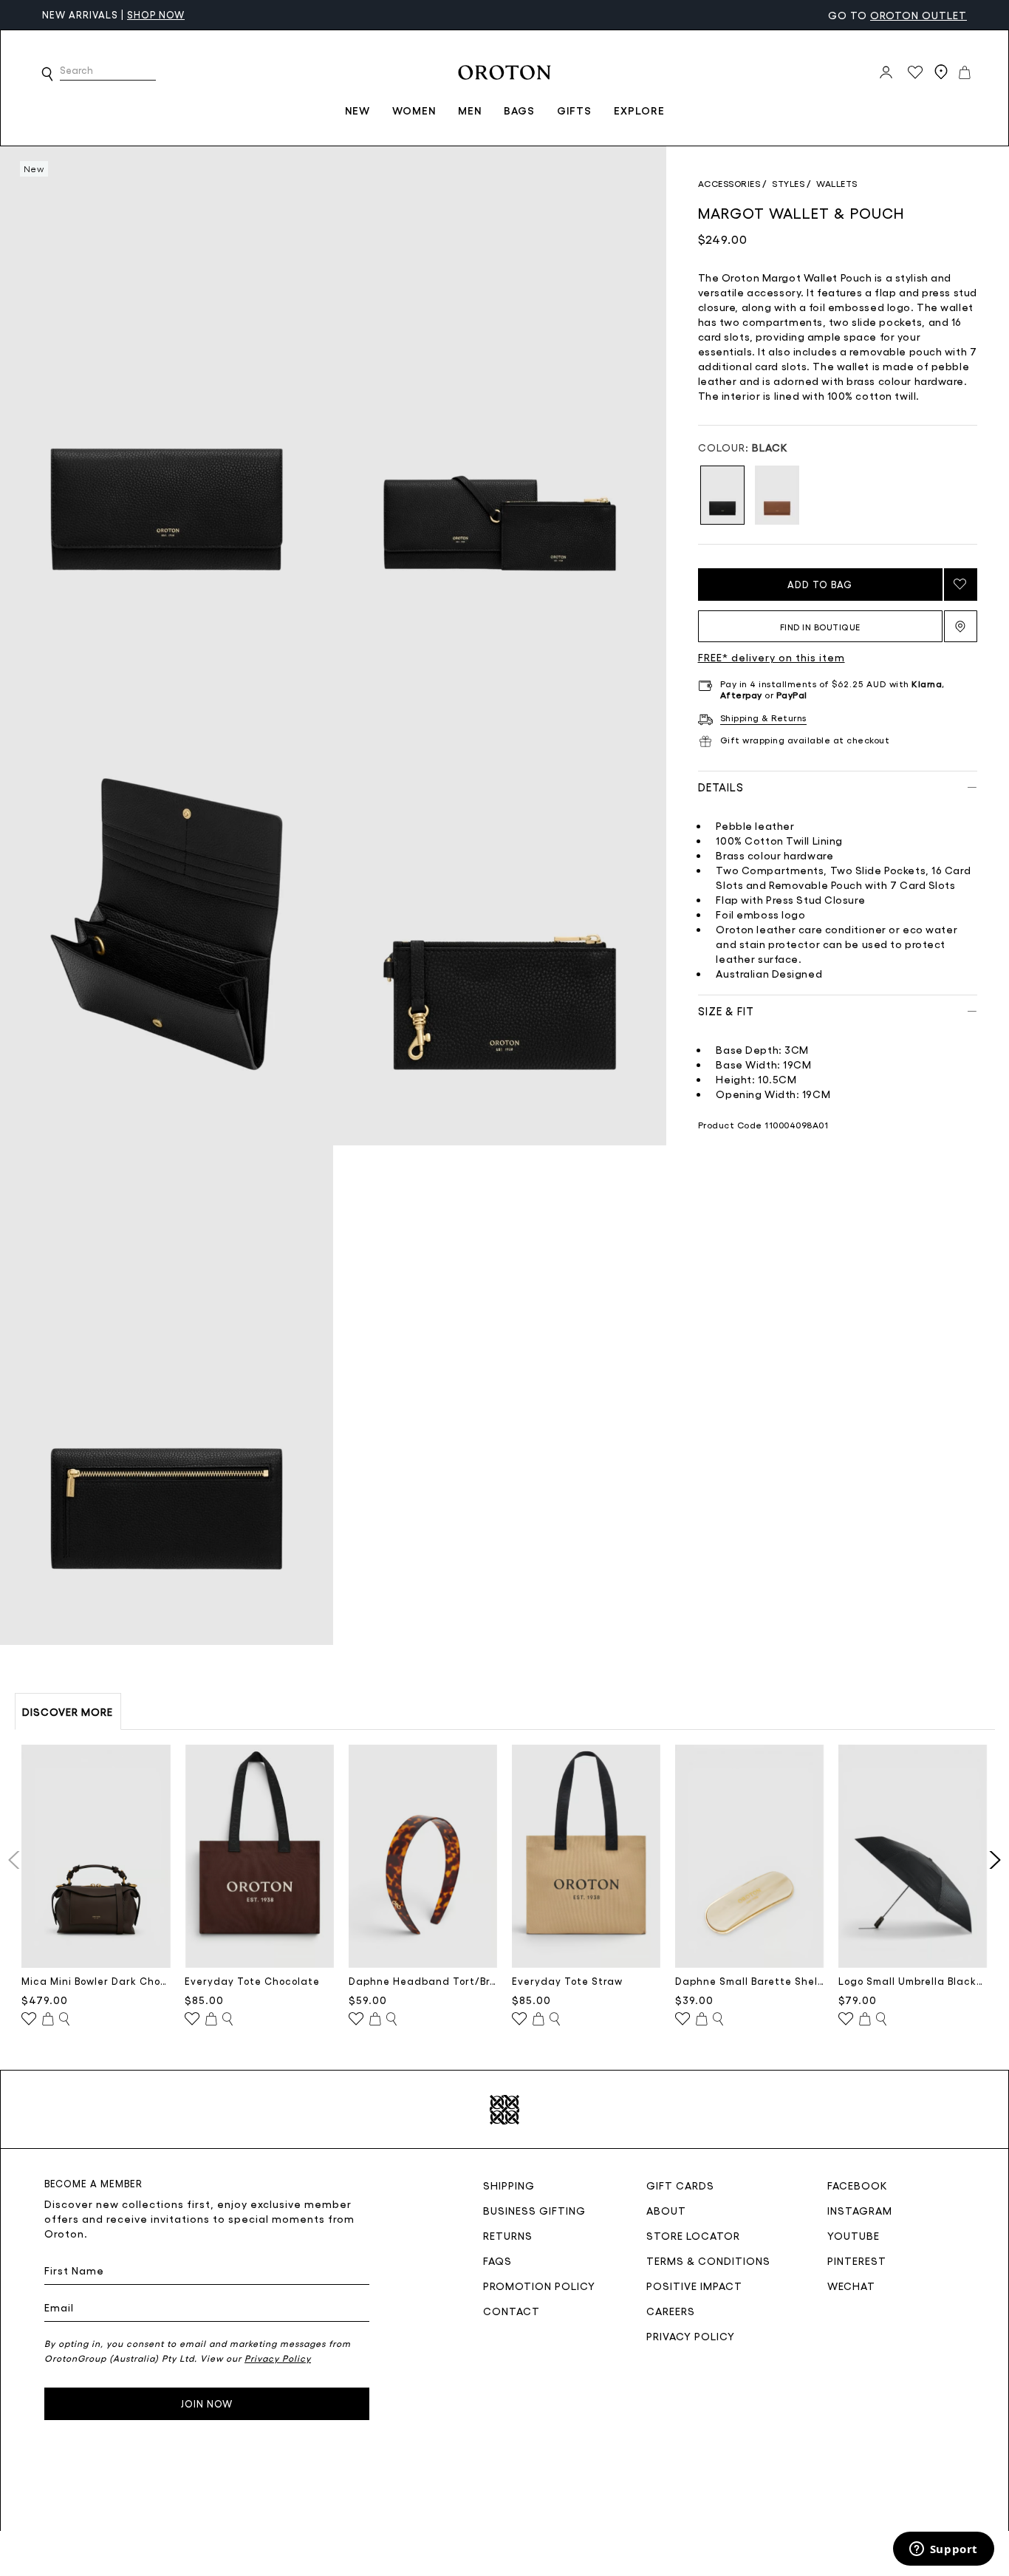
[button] (47, 74)
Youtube (854, 2235)
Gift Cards (680, 2185)
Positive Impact (694, 2286)
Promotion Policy (539, 2286)
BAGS (519, 110)
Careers (671, 2311)
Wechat (851, 2286)
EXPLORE (639, 110)
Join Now (207, 2403)
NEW (358, 110)
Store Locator (693, 2235)
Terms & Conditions (708, 2260)
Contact (512, 2311)
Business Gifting (534, 2210)
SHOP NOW (156, 14)
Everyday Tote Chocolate (252, 1981)
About (666, 2210)
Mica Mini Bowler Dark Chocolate (96, 1981)
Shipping (509, 2185)
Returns (508, 2235)
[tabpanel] (167, 396)
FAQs (497, 2260)
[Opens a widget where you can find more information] (943, 2550)
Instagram (860, 2210)
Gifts (574, 110)
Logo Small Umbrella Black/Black (913, 1981)
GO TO (897, 15)
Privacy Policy (691, 2336)
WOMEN (414, 110)
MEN (470, 110)
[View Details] (64, 2020)
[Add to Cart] (48, 2020)
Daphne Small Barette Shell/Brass (750, 1981)
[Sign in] (886, 72)
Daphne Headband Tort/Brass (423, 1981)
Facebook (858, 2185)
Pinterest (857, 2260)
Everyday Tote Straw (567, 1981)
